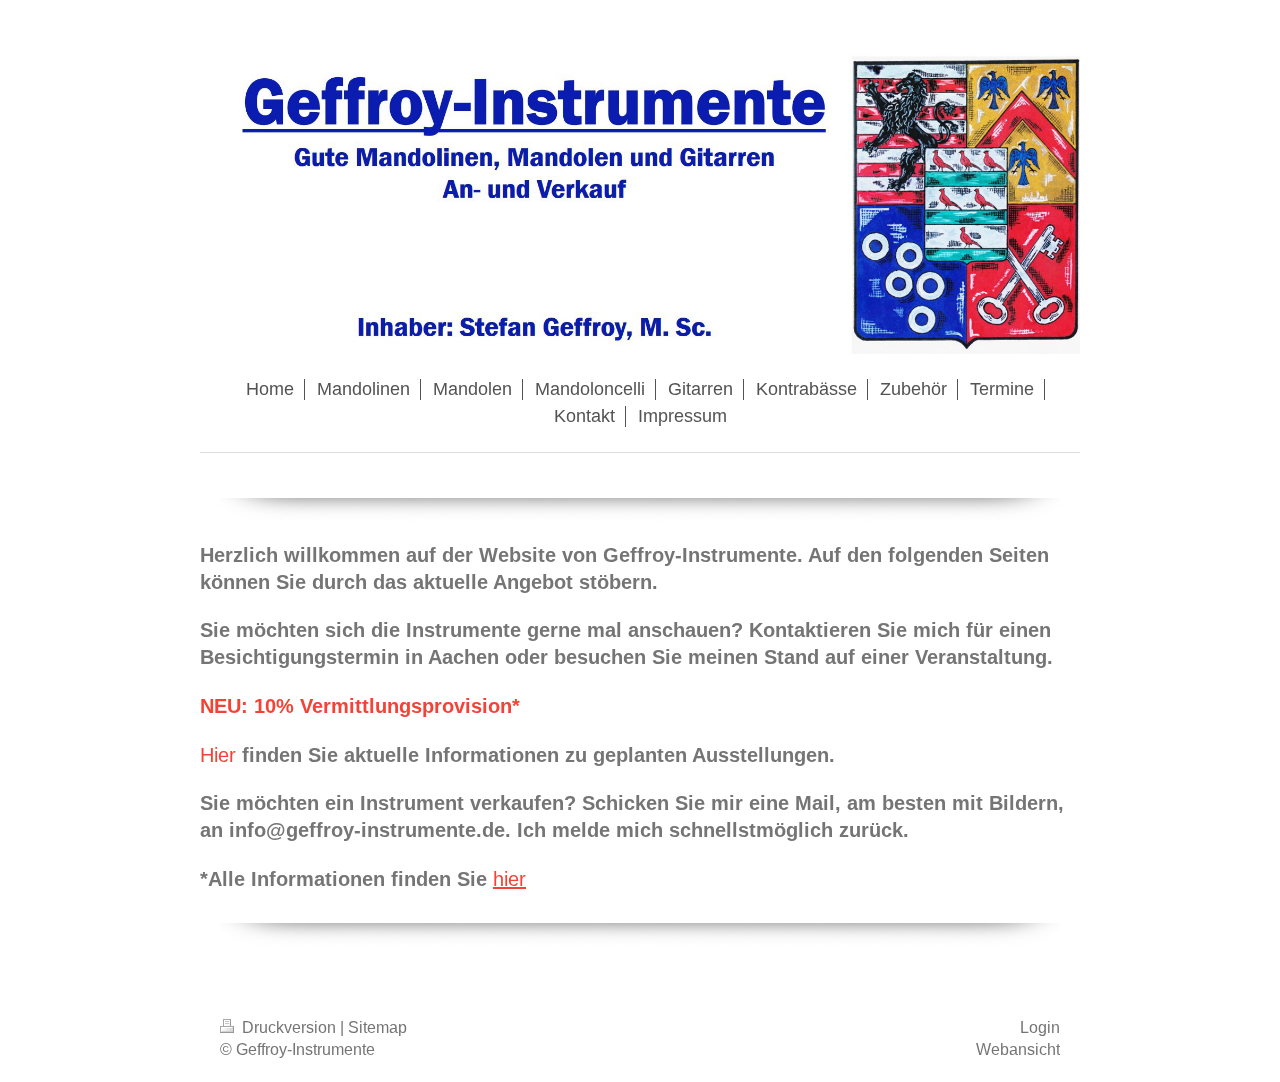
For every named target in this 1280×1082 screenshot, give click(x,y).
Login (1040, 1027)
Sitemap (377, 1027)
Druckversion (289, 1027)
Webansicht (1018, 1049)
